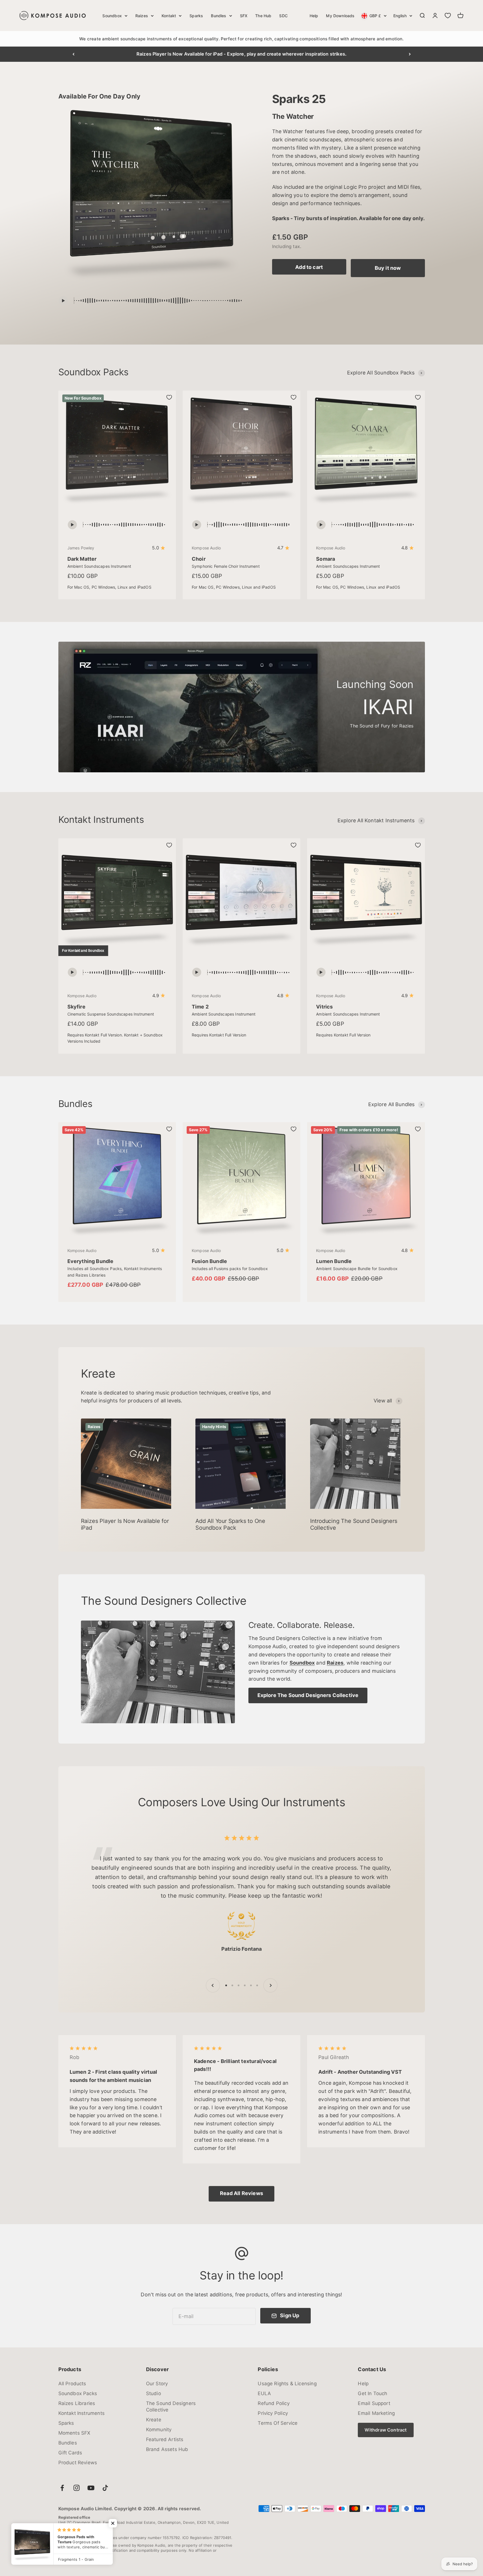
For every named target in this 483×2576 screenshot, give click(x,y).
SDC (283, 16)
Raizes (142, 16)
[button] (113, 2523)
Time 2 (200, 1007)
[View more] (158, 1672)
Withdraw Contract (386, 2430)
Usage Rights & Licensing (287, 2384)
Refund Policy (274, 2403)
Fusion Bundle (209, 1261)
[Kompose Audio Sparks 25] (152, 197)
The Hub (263, 16)
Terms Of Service (278, 2423)
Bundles (219, 16)
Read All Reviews (241, 2193)
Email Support (374, 2403)
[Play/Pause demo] (63, 301)
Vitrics (324, 1007)
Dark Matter (82, 559)
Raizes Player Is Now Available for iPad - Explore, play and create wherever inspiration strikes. (241, 54)
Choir (199, 559)
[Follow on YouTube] (91, 2488)
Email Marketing (376, 2413)
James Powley (81, 548)
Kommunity (159, 2430)
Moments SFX (74, 2433)
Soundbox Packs (78, 2393)
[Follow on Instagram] (77, 2488)
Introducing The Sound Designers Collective (354, 1524)
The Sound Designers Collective (171, 2407)
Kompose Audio (206, 548)
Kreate (154, 2420)
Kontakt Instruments (81, 2413)
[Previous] (73, 54)
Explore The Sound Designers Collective (308, 1695)
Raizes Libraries (77, 2403)
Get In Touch (372, 2393)
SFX (244, 16)
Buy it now (388, 268)
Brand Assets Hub (167, 2449)
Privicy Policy (273, 2413)
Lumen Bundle (334, 1261)
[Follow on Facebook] (62, 2488)
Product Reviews (78, 2463)
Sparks (196, 16)
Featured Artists (165, 2439)
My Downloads (340, 16)
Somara (326, 559)
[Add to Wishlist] (169, 397)
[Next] (410, 54)
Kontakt (169, 16)
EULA (264, 2393)
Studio (154, 2393)
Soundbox (112, 16)
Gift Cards (70, 2453)
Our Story (157, 2384)
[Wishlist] (448, 16)
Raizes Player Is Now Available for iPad (125, 1524)
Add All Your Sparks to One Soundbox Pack (230, 1524)
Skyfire (76, 1007)
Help (314, 16)
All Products (72, 2384)
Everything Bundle (91, 1261)
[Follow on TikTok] (105, 2488)
